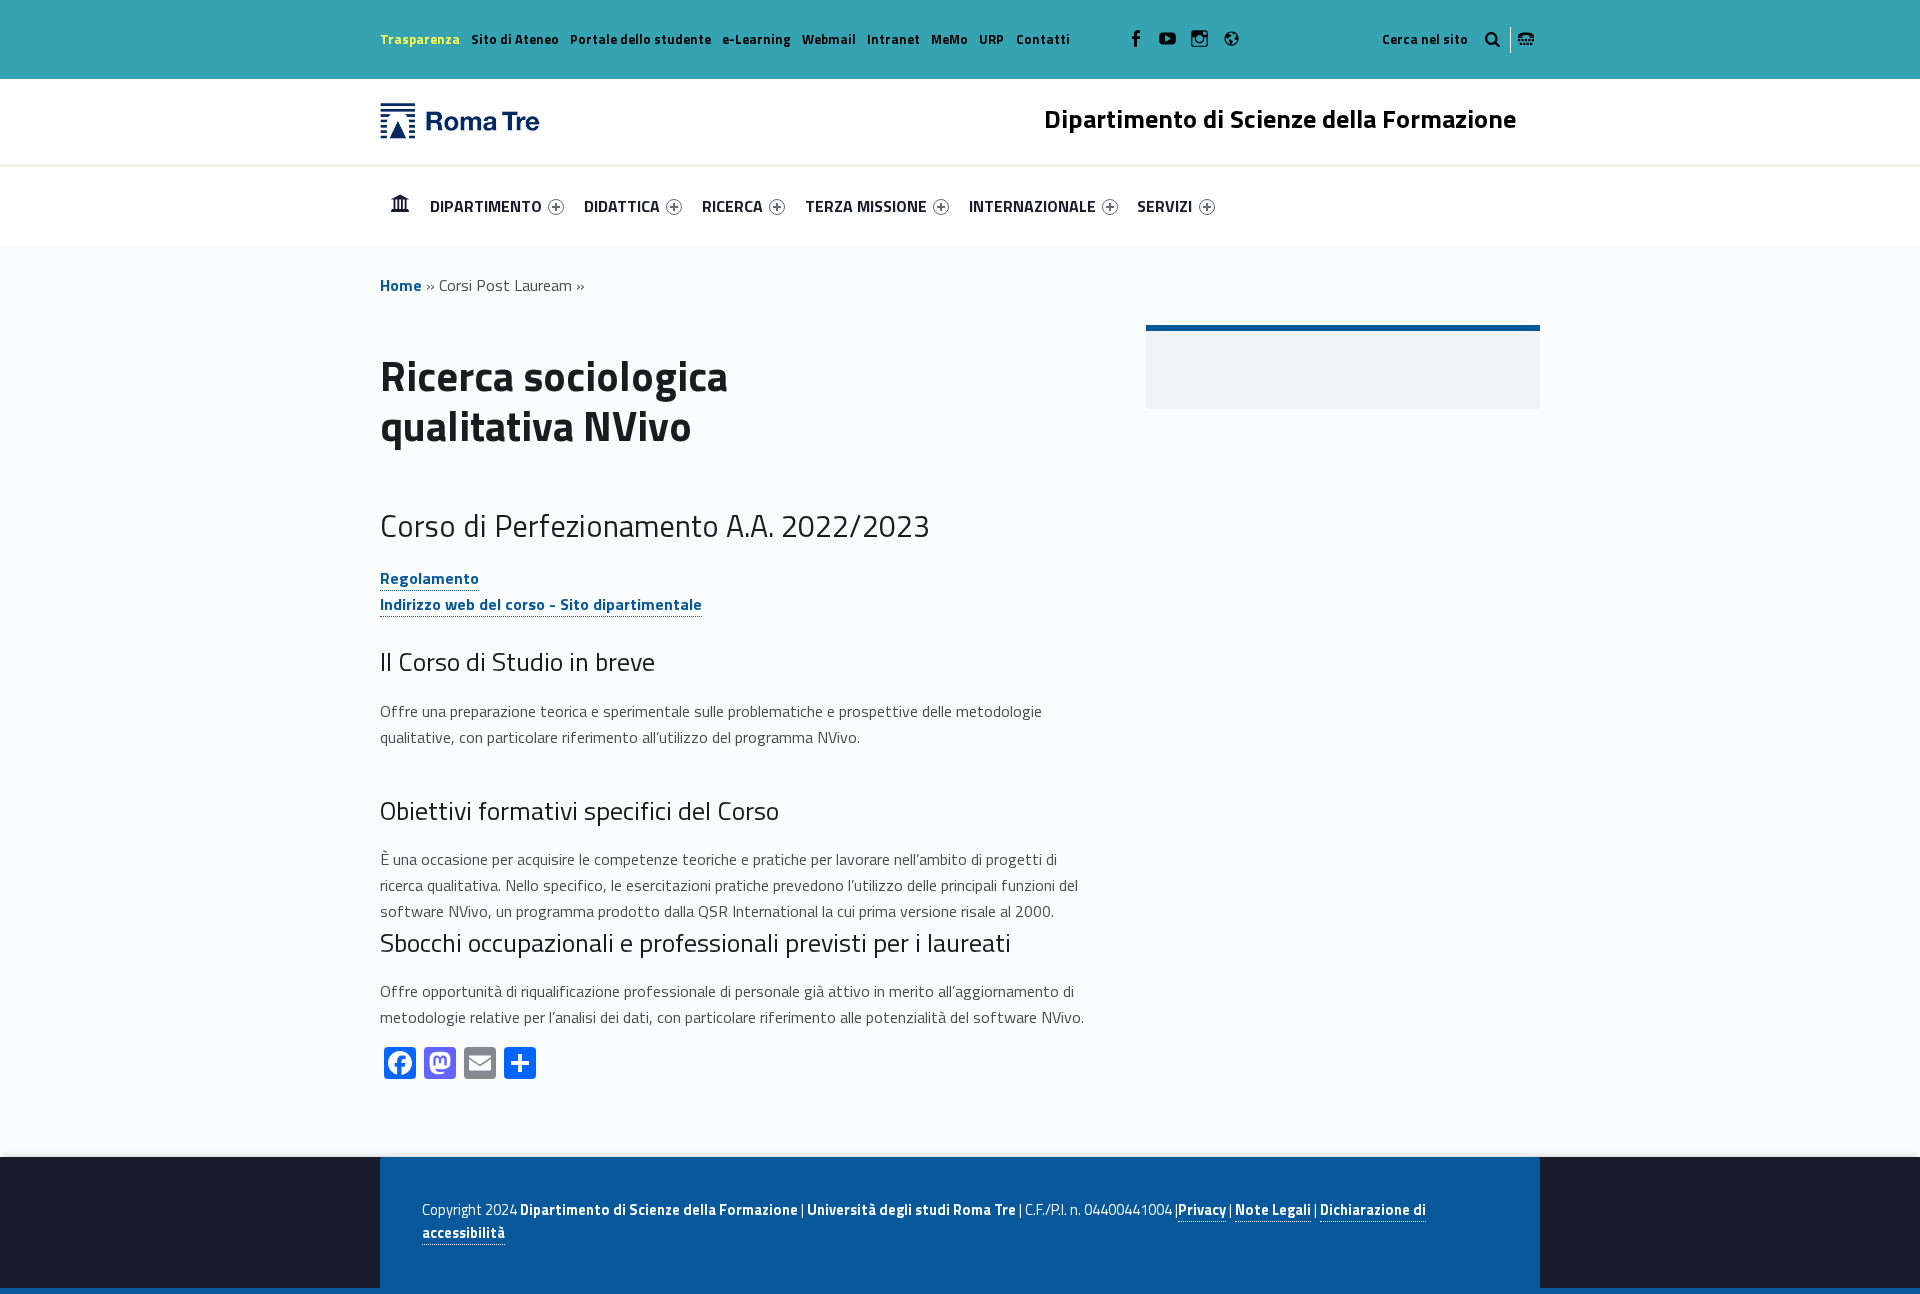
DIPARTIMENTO (486, 206)
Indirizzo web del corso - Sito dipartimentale (541, 604)
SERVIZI (1164, 206)
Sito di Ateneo (515, 39)
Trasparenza (420, 39)
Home (400, 205)
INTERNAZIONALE (1032, 206)
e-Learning (756, 39)
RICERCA (732, 206)
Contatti (1043, 39)
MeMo (949, 39)
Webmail (829, 39)
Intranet (893, 39)
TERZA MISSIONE (866, 206)
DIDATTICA (622, 206)
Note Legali (1273, 1210)
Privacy (1202, 1210)
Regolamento (429, 578)
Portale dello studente (640, 39)
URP (991, 39)
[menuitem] (400, 206)
